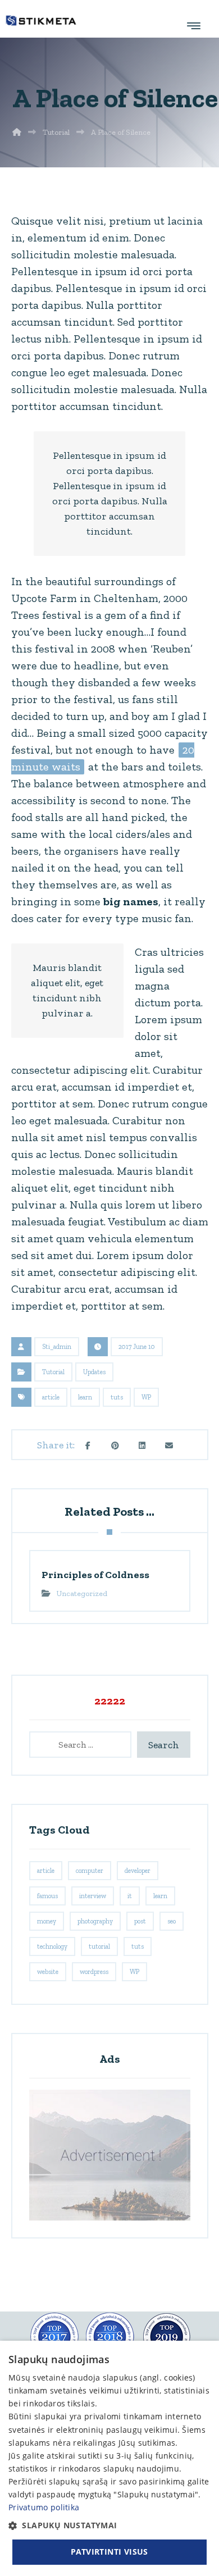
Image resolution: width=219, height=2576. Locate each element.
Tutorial (53, 1372)
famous (47, 1896)
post (140, 1921)
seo (172, 1921)
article (51, 1397)
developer (138, 1871)
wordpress (94, 1972)
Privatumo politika (44, 2507)
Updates (94, 1372)
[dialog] (109, 2458)
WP (146, 1397)
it (130, 1896)
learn (85, 1397)
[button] (88, 1446)
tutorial (99, 1946)
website (48, 1972)
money (47, 1921)
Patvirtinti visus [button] (109, 2552)
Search (164, 1745)
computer (90, 1871)
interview (93, 1896)
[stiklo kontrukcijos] (41, 20)
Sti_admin (57, 1347)
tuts (117, 1397)
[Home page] (17, 132)
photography (95, 1921)
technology (52, 1946)
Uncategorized (82, 1594)
